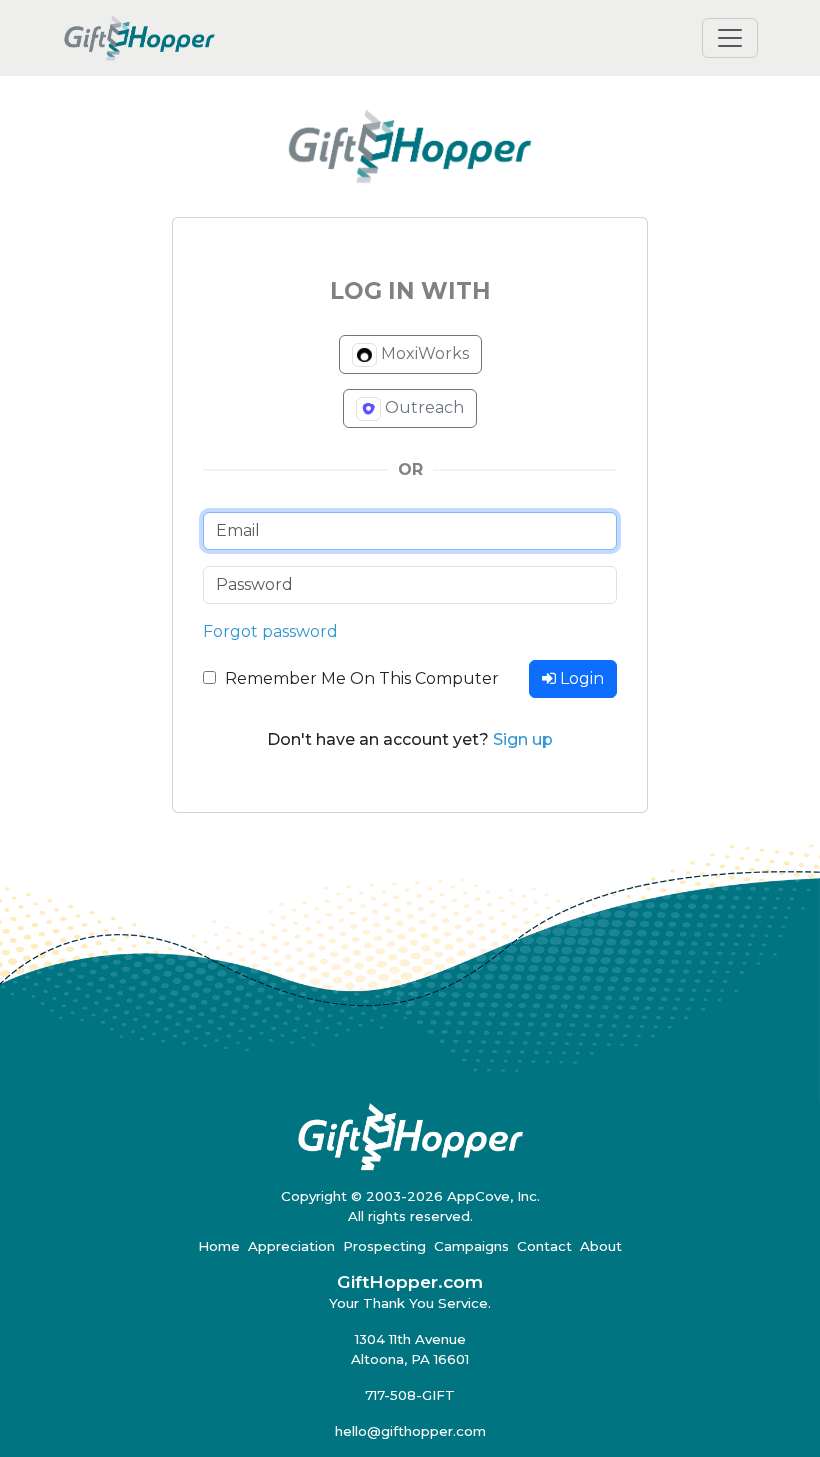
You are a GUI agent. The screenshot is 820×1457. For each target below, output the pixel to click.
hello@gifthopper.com (410, 1431)
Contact (544, 1246)
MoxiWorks (423, 353)
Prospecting (384, 1246)
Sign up (523, 739)
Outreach (422, 407)
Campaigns (471, 1246)
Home (219, 1246)
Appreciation (291, 1246)
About (601, 1246)
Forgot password (270, 631)
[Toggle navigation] (730, 38)
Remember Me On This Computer (362, 678)
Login (580, 678)
